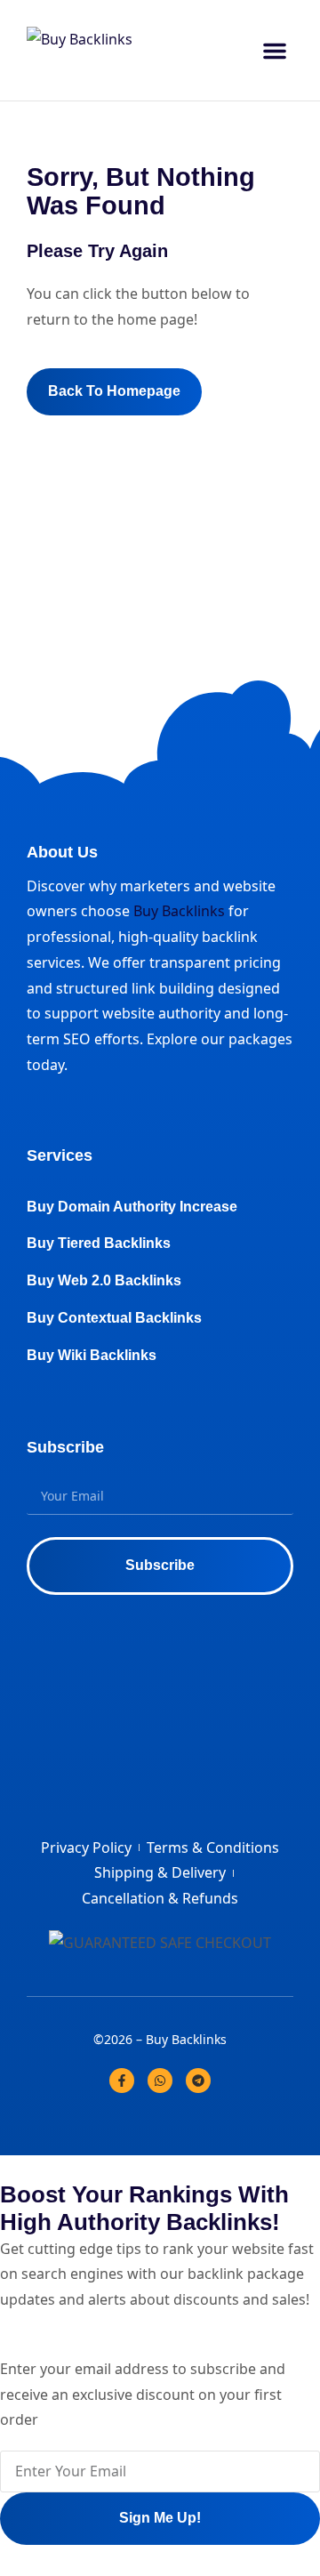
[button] (275, 51)
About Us (62, 852)
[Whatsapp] (160, 2081)
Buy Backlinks (179, 911)
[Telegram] (198, 2081)
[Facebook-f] (122, 2081)
